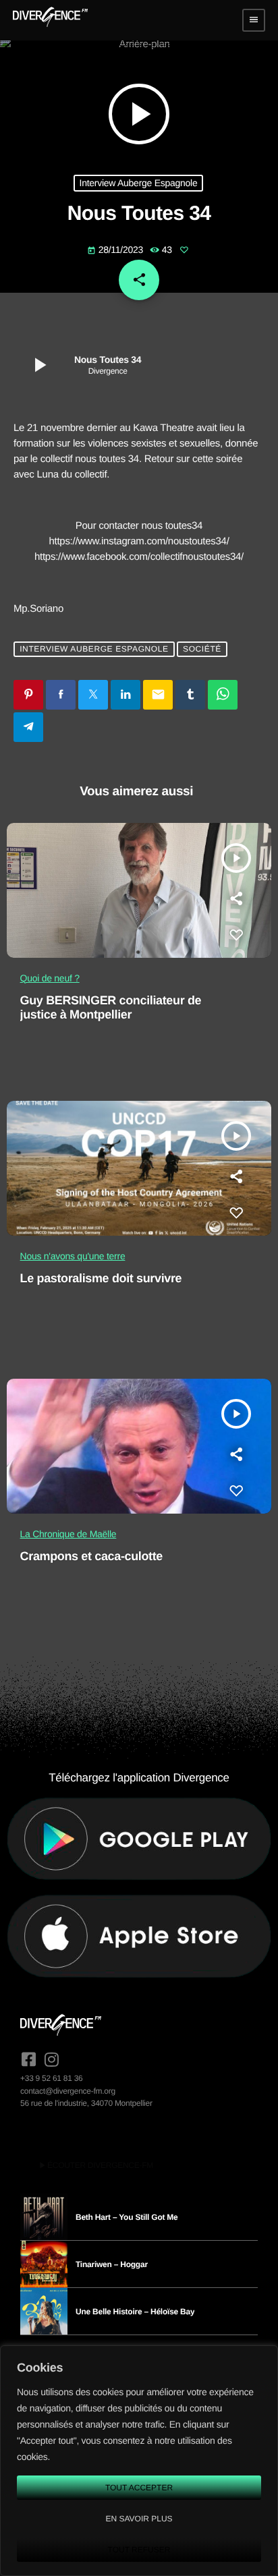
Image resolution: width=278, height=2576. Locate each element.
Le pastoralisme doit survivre (101, 1278)
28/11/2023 (116, 250)
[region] (139, 2461)
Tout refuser (139, 2550)
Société (202, 650)
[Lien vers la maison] (50, 20)
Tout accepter (139, 2488)
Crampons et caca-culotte (91, 1556)
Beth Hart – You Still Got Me (127, 2217)
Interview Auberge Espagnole (139, 183)
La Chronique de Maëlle (68, 1534)
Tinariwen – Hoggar (112, 2264)
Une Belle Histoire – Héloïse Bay (135, 2312)
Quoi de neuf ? (50, 978)
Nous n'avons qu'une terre (73, 1256)
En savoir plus (139, 2519)
